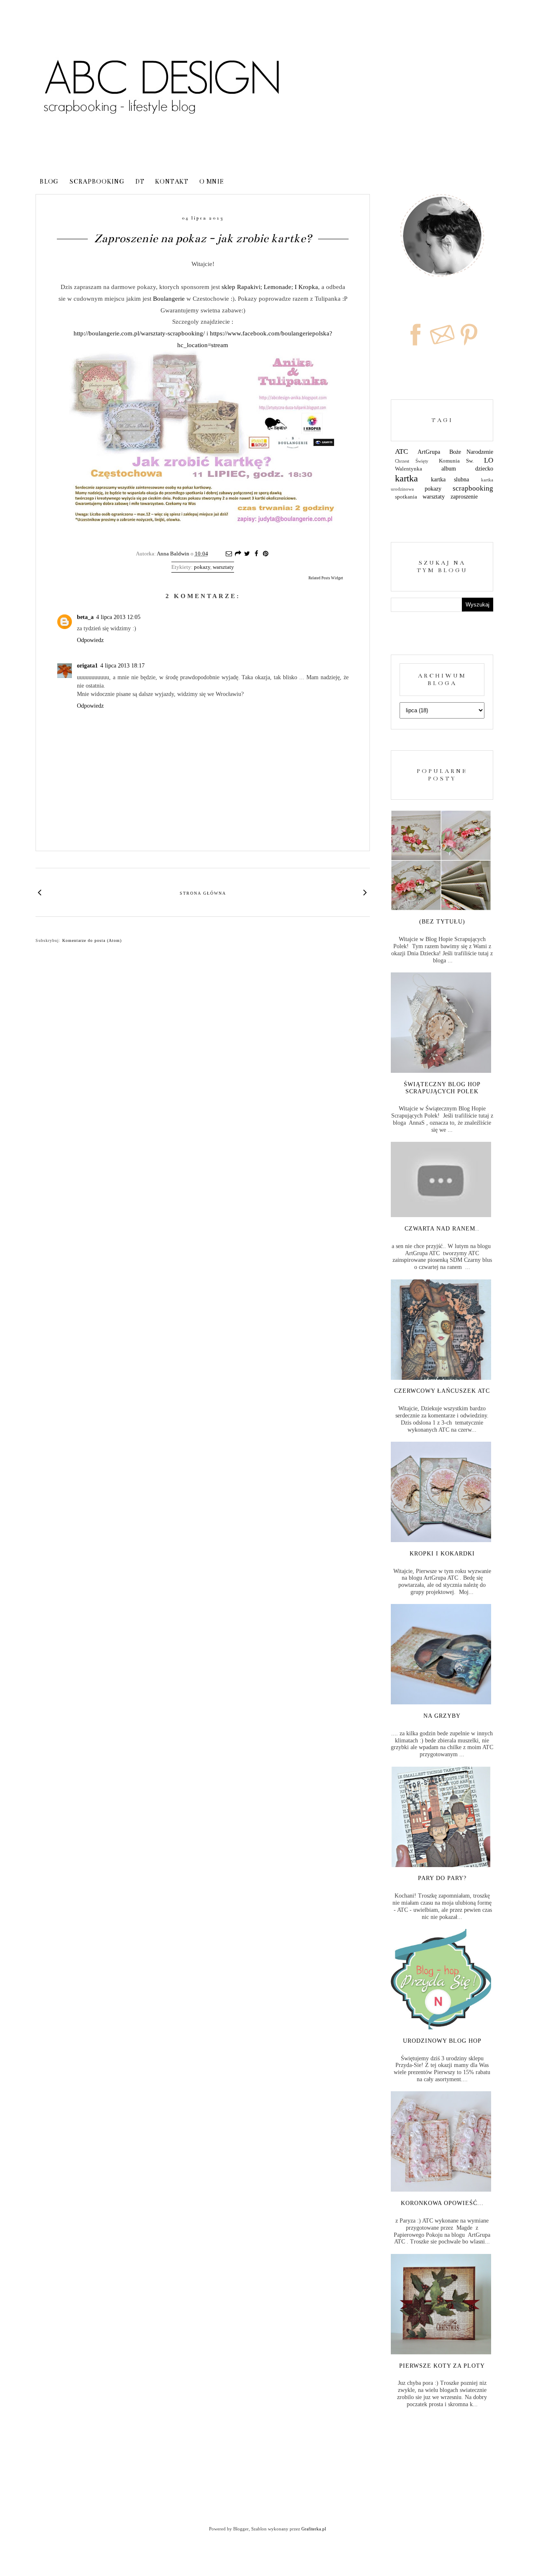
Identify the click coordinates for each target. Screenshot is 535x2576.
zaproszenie (464, 497)
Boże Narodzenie (471, 452)
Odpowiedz (90, 640)
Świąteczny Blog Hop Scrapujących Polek (442, 1088)
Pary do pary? (442, 1878)
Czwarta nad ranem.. (442, 1229)
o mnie (212, 182)
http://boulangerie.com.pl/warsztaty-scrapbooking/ (139, 333)
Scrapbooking (97, 182)
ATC (401, 452)
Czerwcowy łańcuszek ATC (442, 1391)
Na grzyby (442, 1716)
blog (49, 182)
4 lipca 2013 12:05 (118, 617)
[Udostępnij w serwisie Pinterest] (265, 554)
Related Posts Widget (326, 578)
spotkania (406, 497)
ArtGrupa (429, 452)
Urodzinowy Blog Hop (442, 2041)
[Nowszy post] (40, 892)
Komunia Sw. (456, 461)
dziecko (484, 469)
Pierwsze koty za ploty (442, 2366)
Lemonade (278, 287)
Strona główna (203, 893)
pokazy (202, 567)
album (449, 469)
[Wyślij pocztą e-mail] (229, 554)
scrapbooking (473, 488)
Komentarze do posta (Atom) (92, 940)
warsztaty (223, 567)
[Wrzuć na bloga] (238, 554)
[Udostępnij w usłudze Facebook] (256, 554)
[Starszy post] (366, 892)
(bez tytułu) (442, 922)
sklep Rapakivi (241, 287)
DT (140, 182)
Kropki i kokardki (442, 1554)
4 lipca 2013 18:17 (122, 666)
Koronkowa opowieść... (442, 2203)
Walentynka (409, 469)
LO (489, 460)
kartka (406, 478)
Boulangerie (169, 298)
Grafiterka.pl (314, 2529)
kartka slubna (450, 480)
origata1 (87, 666)
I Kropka (306, 287)
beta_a (85, 617)
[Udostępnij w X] (247, 554)
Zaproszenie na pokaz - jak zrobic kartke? (203, 238)
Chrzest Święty (412, 461)
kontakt (172, 182)
